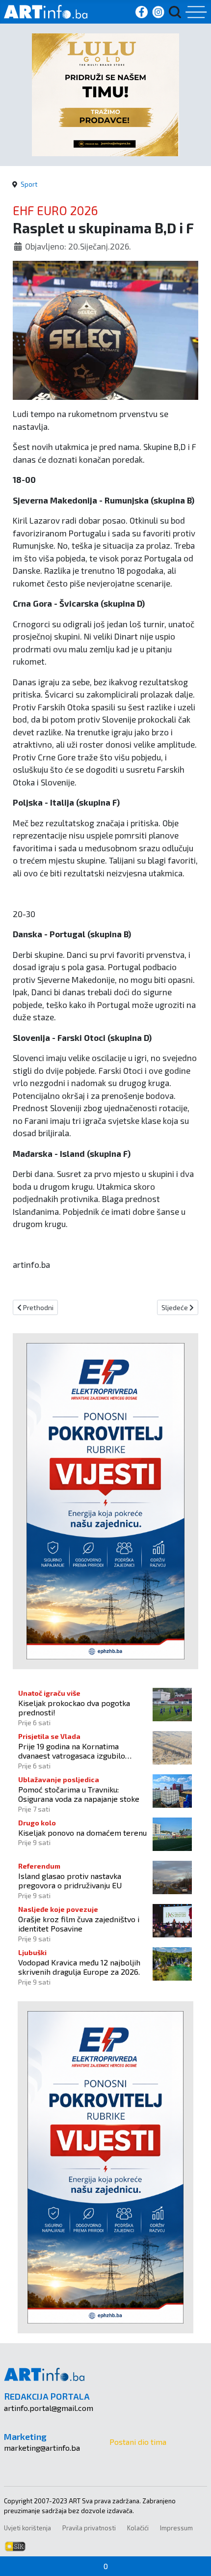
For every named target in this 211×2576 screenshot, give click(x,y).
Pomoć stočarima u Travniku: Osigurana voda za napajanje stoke (79, 1794)
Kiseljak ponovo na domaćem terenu (82, 1833)
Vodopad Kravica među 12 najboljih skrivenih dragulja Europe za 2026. (79, 1967)
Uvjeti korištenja (27, 2528)
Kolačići (138, 2528)
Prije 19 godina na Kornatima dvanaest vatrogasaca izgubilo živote (72, 1751)
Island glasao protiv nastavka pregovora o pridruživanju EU (70, 1880)
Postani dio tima (138, 2442)
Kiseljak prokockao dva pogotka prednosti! (74, 1708)
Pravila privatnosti (89, 2528)
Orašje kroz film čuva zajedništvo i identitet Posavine (79, 1924)
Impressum (176, 2528)
